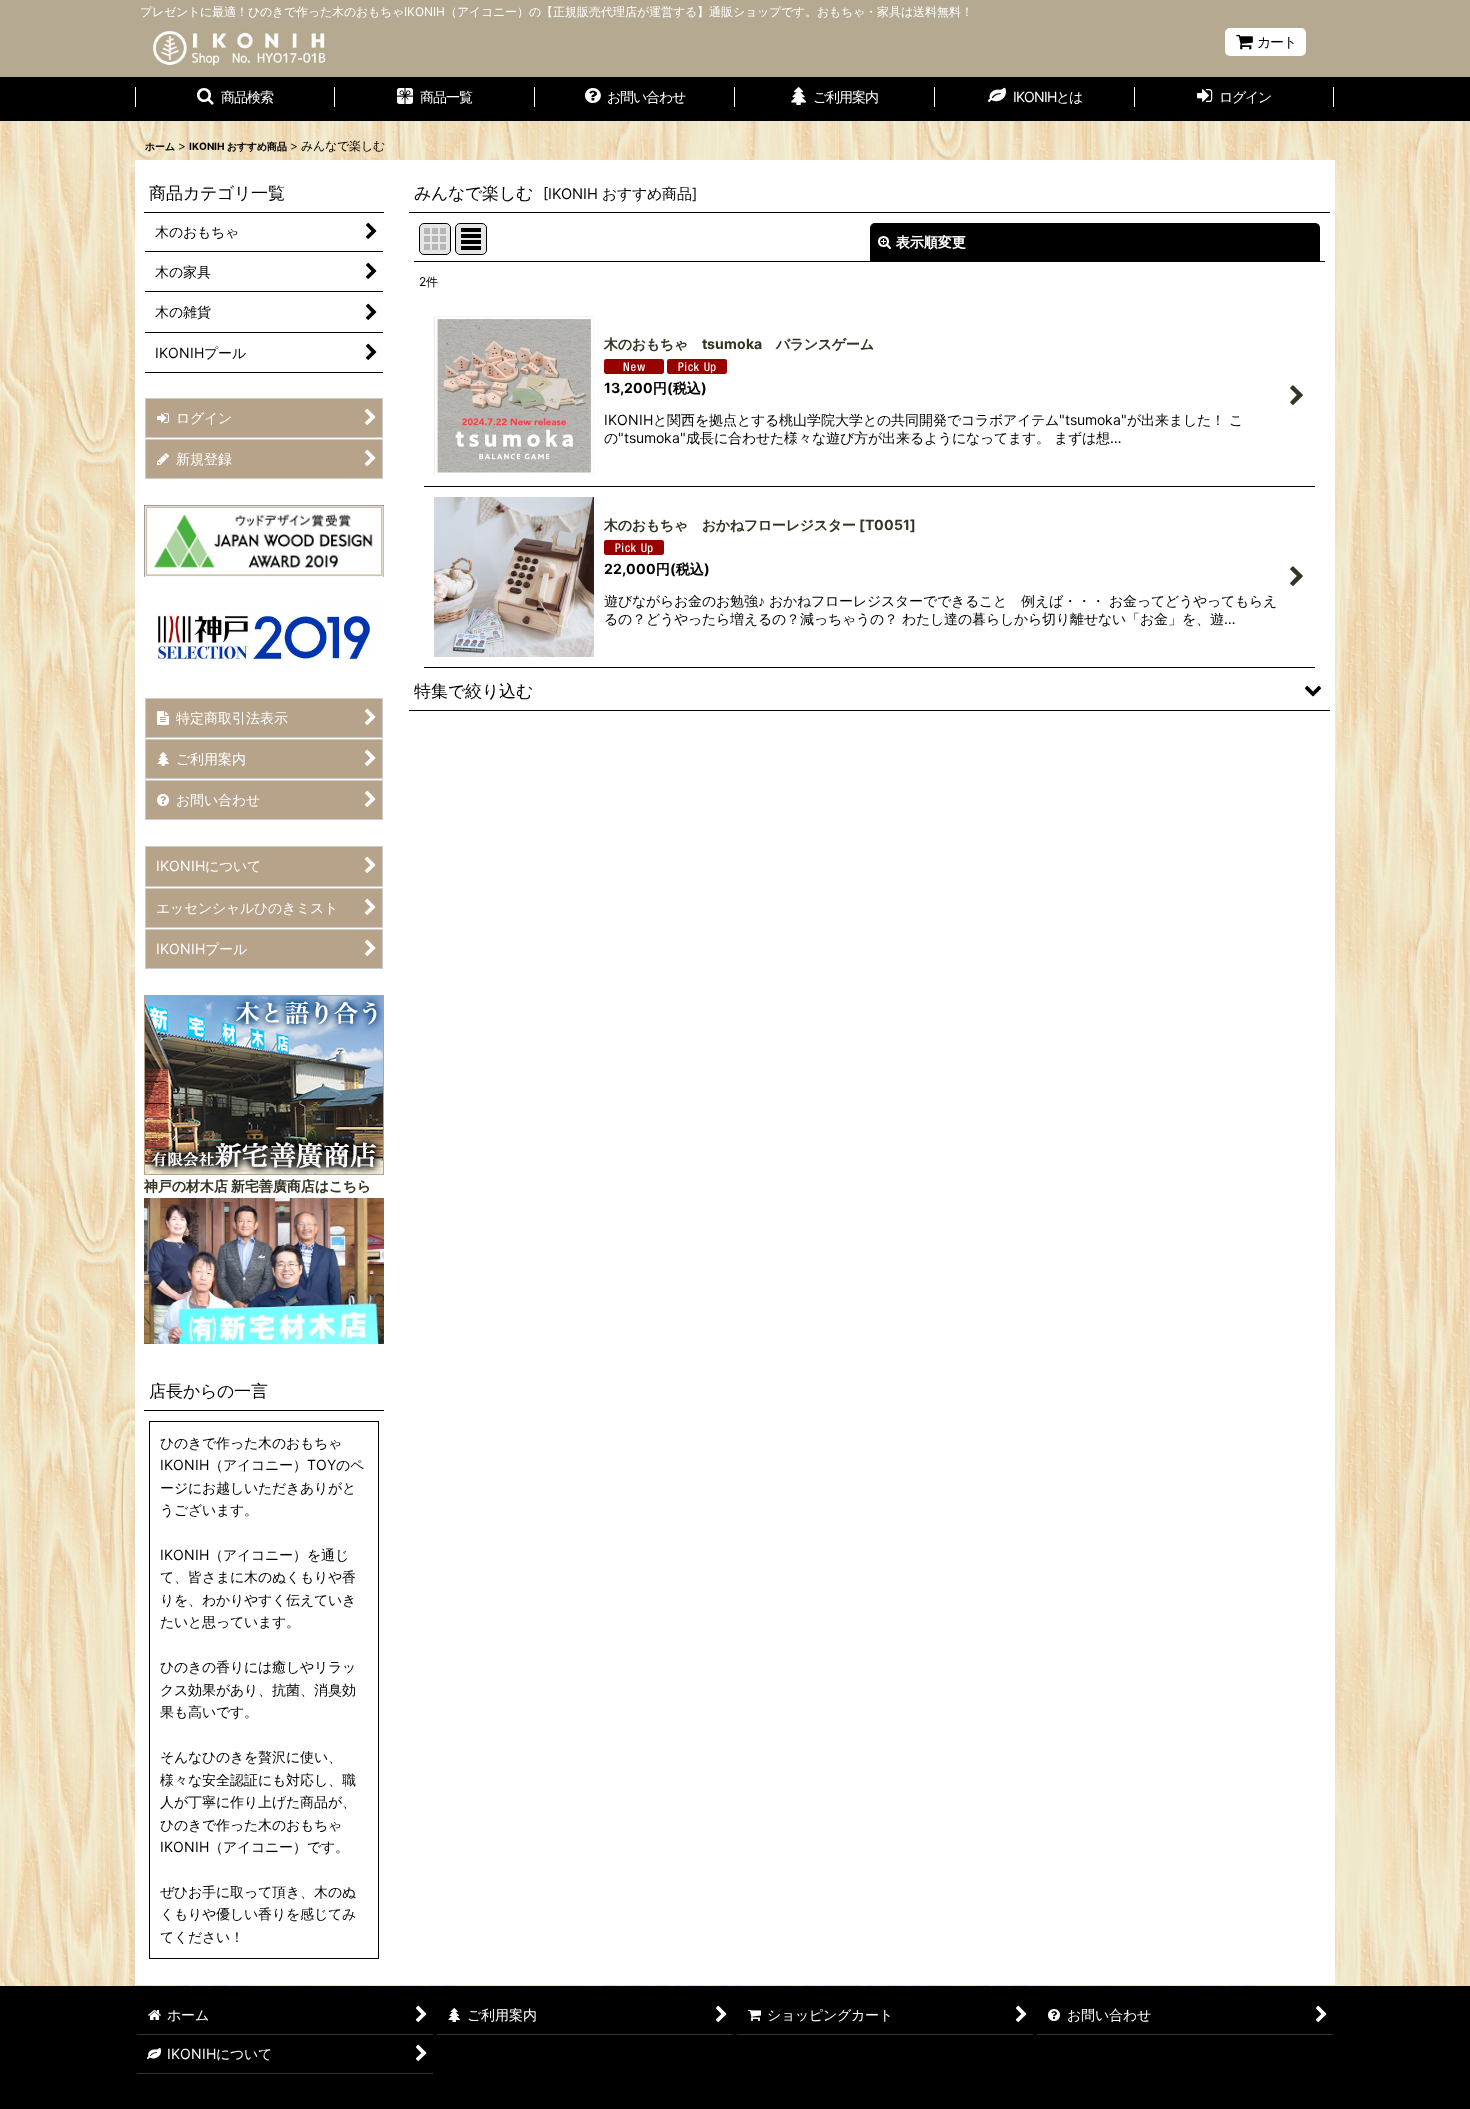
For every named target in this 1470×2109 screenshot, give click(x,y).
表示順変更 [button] (931, 241)
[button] (235, 99)
